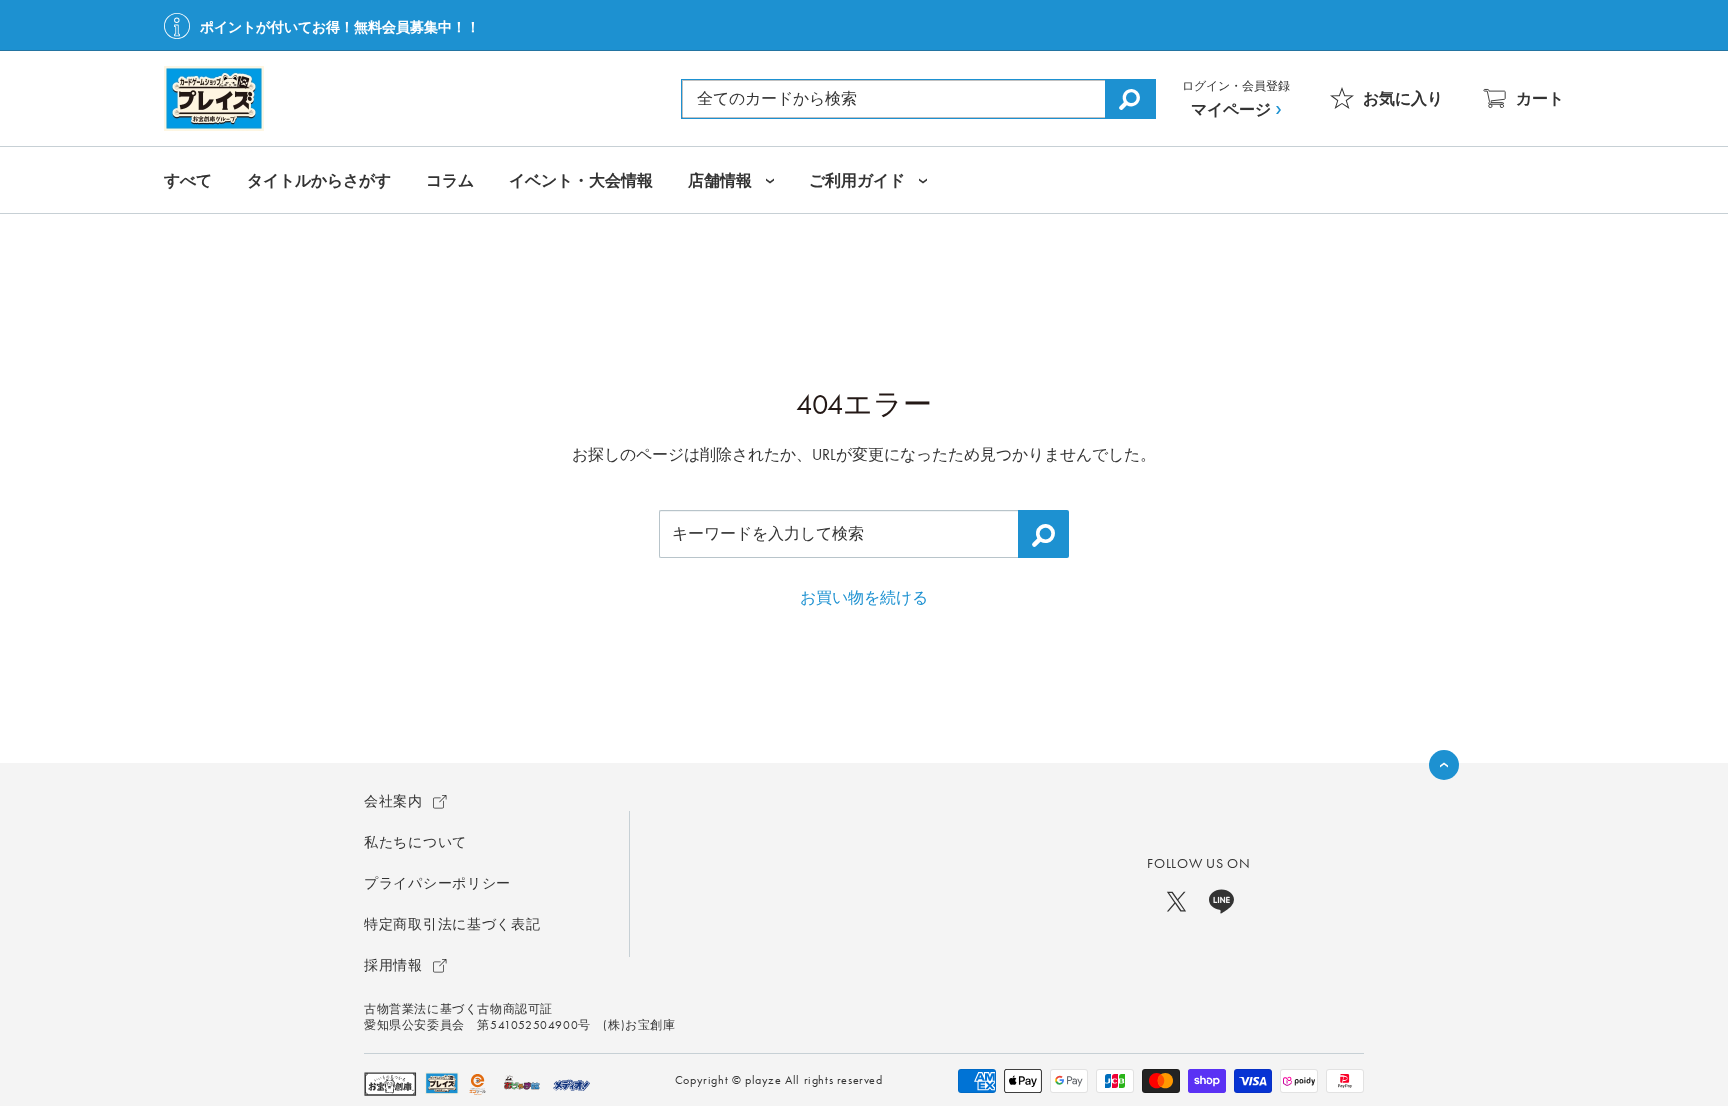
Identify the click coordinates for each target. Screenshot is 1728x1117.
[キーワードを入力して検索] (1043, 534)
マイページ (1231, 109)
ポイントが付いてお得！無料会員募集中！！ (340, 27)
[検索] (1130, 99)
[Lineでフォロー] (1221, 900)
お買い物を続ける (864, 597)
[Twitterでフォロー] (1176, 900)
